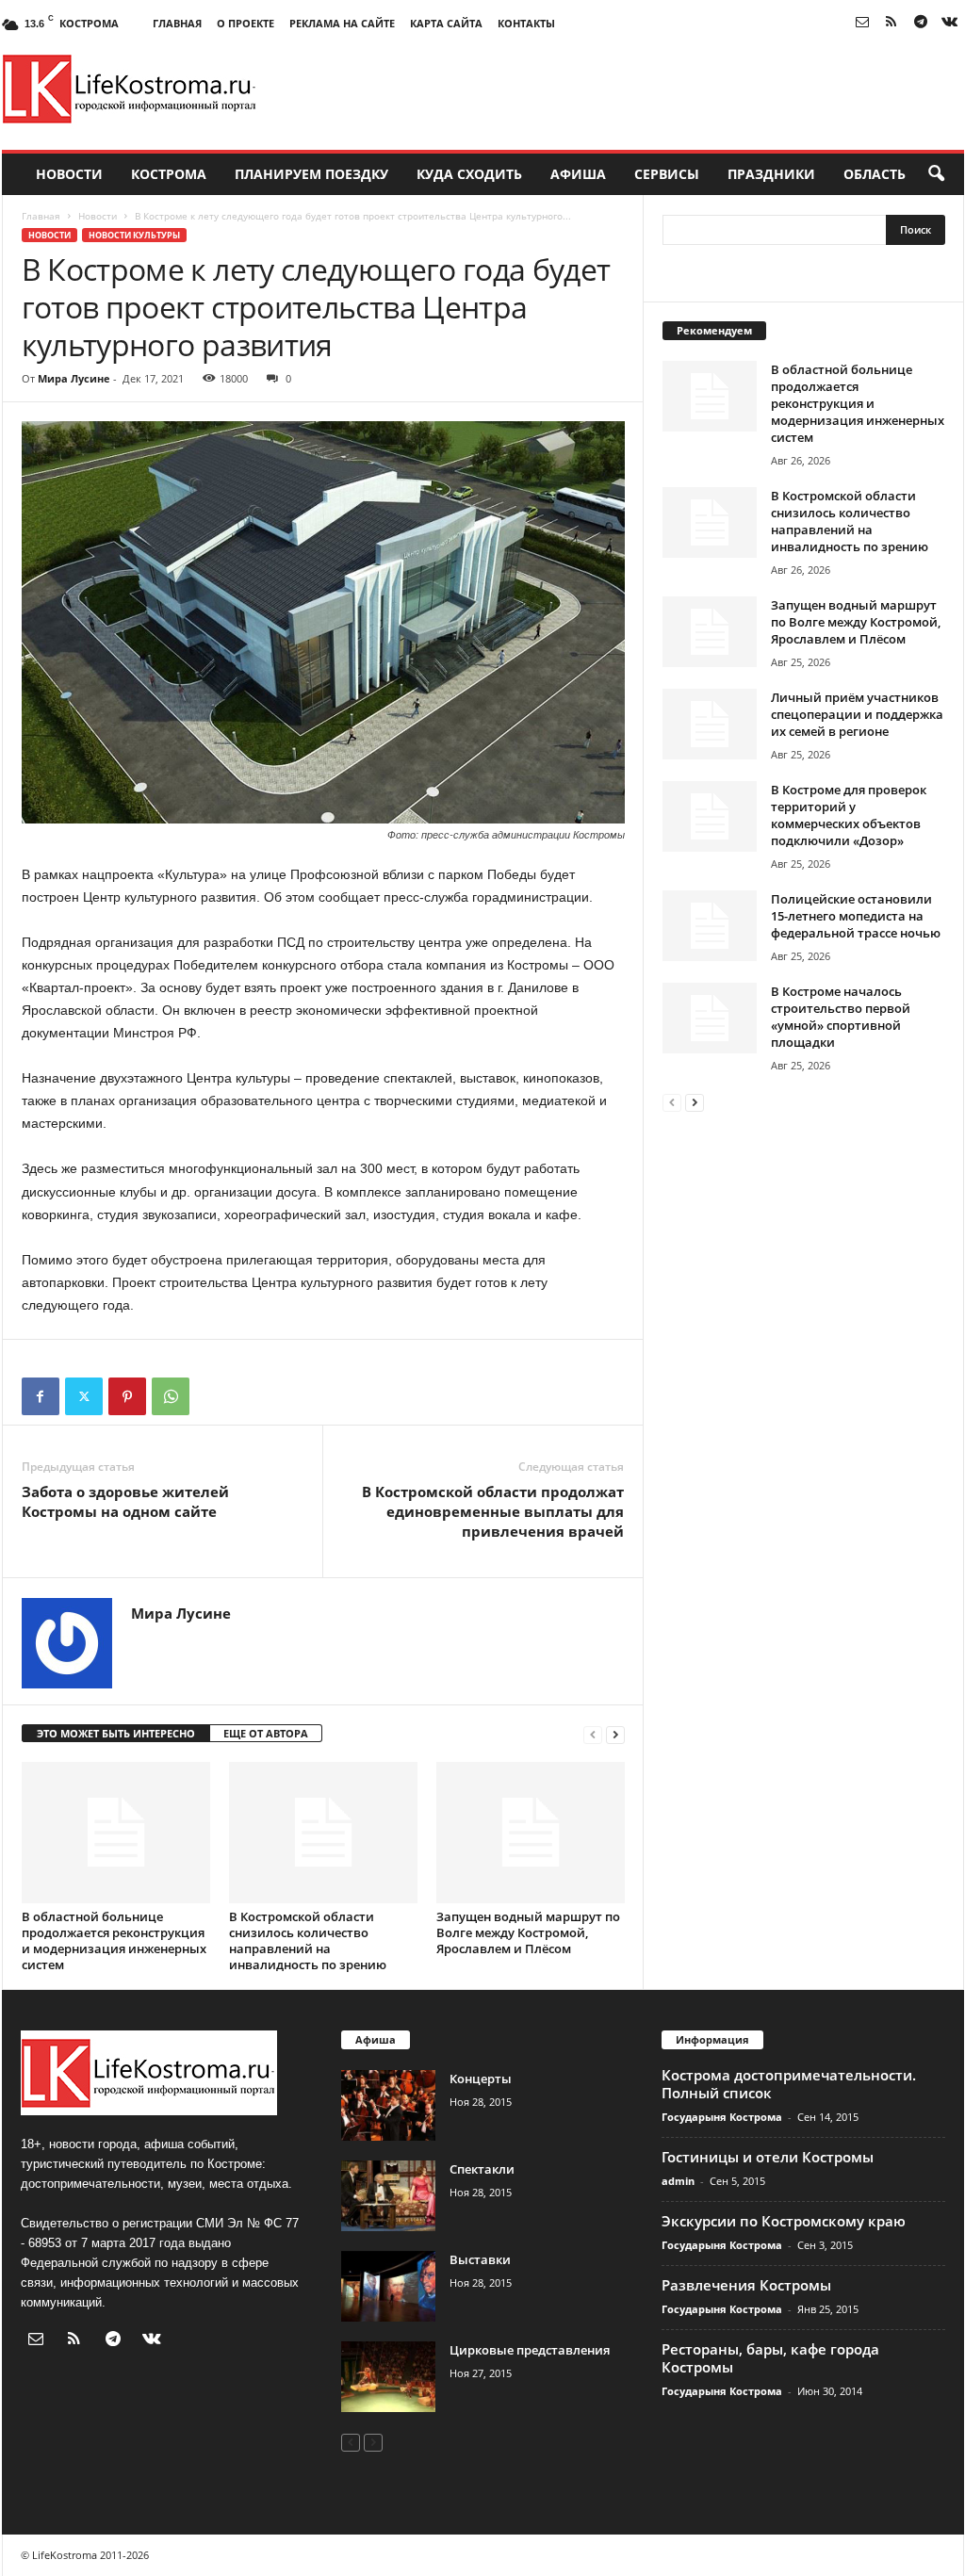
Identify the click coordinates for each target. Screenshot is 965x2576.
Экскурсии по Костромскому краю (784, 2221)
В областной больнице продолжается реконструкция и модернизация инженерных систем (114, 1940)
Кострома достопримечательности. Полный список (789, 2084)
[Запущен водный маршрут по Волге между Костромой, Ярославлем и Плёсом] (531, 1833)
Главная (177, 23)
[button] (936, 174)
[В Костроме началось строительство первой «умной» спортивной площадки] (710, 1018)
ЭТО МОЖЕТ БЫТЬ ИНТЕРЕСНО (116, 1733)
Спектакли (482, 2169)
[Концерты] (388, 2105)
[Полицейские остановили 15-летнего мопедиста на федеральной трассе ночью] (710, 926)
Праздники (771, 174)
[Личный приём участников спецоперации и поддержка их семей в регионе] (710, 724)
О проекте (245, 23)
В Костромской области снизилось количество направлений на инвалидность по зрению (308, 1940)
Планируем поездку (311, 174)
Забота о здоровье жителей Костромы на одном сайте (125, 1501)
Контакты (526, 23)
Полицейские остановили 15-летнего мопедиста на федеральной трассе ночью (856, 916)
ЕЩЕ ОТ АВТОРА (266, 1733)
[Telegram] (921, 23)
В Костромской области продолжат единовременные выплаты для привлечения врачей (493, 1511)
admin (678, 2181)
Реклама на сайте (342, 23)
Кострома (169, 174)
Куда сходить (469, 174)
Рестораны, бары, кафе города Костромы (770, 2358)
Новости (69, 174)
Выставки (480, 2259)
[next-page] (615, 1734)
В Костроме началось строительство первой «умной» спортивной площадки (841, 1017)
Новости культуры (134, 235)
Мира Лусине (74, 378)
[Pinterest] (127, 1396)
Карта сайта (446, 23)
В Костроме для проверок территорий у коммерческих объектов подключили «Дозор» (849, 815)
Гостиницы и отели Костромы (768, 2157)
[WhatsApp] (171, 1396)
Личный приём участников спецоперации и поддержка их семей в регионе (857, 714)
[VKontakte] (950, 23)
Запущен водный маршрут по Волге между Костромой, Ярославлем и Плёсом (528, 1932)
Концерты (481, 2079)
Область (875, 174)
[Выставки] (388, 2286)
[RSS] (891, 23)
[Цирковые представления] (388, 2377)
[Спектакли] (388, 2196)
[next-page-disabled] (373, 2442)
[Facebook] (41, 1396)
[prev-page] (593, 1734)
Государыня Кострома (722, 2117)
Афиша (578, 174)
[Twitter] (84, 1396)
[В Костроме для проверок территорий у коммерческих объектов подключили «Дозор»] (710, 816)
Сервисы (667, 174)
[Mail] (862, 23)
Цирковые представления (530, 2350)
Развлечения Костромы (746, 2285)
